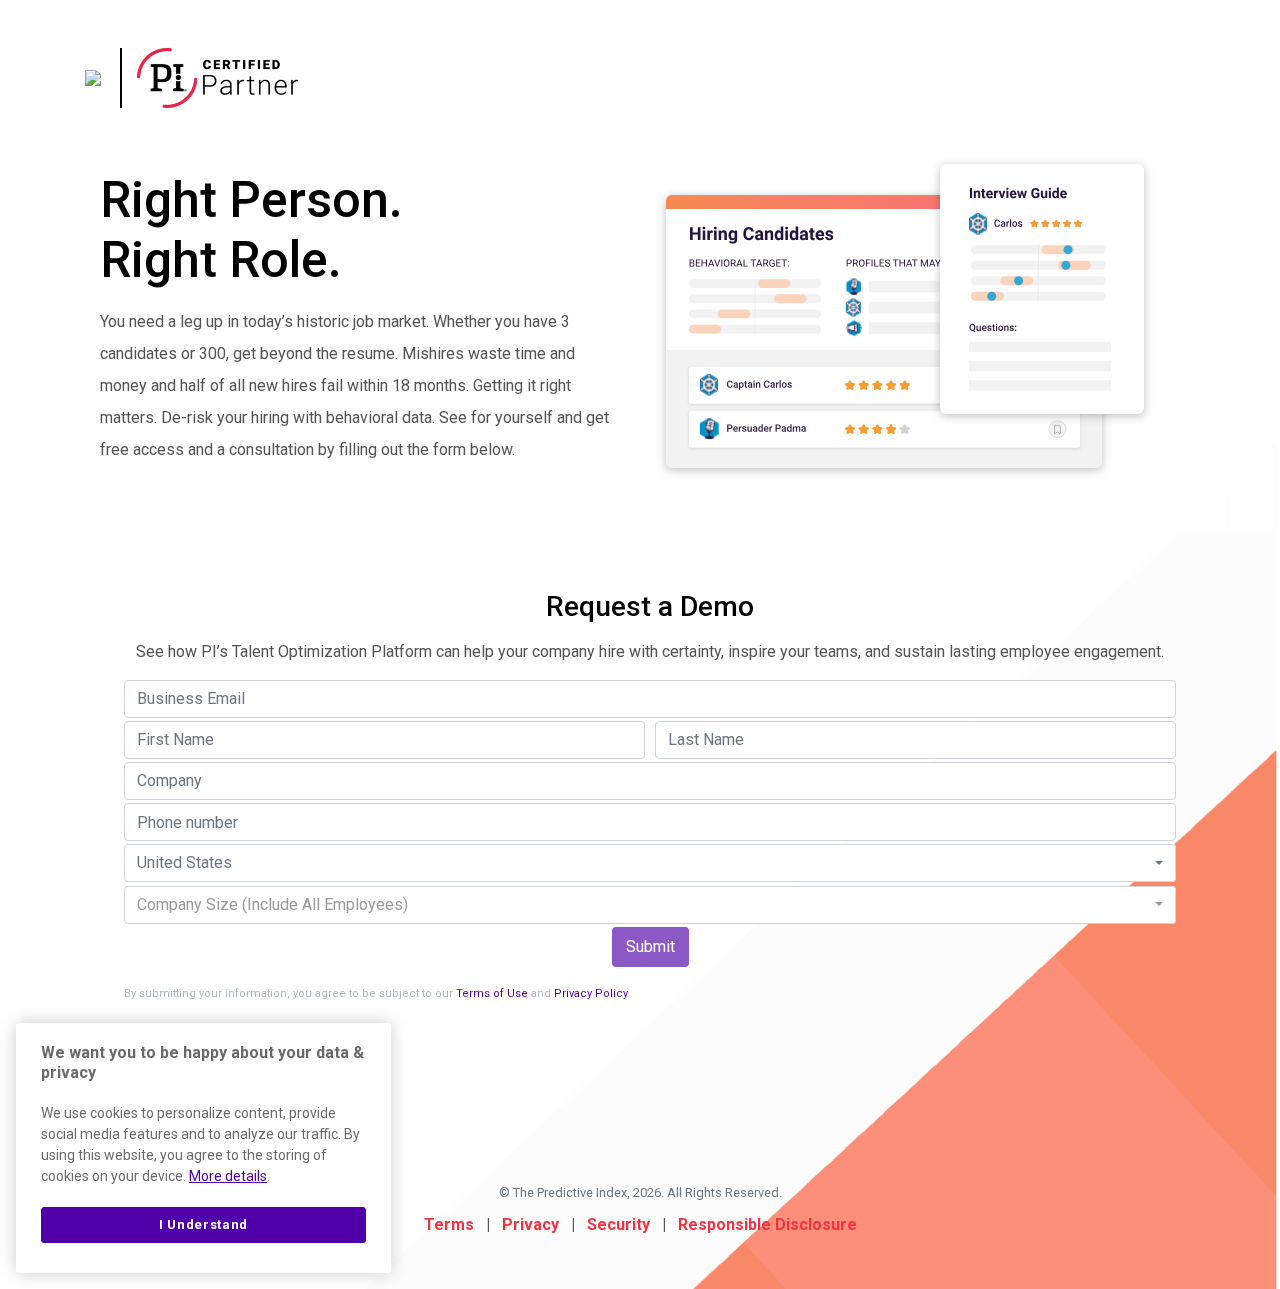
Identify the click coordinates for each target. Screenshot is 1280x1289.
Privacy (530, 1224)
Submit (650, 946)
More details (228, 1176)
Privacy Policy (590, 993)
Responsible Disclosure (767, 1224)
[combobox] (650, 863)
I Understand (203, 1224)
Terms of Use (492, 993)
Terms (449, 1224)
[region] (203, 1148)
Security (618, 1224)
